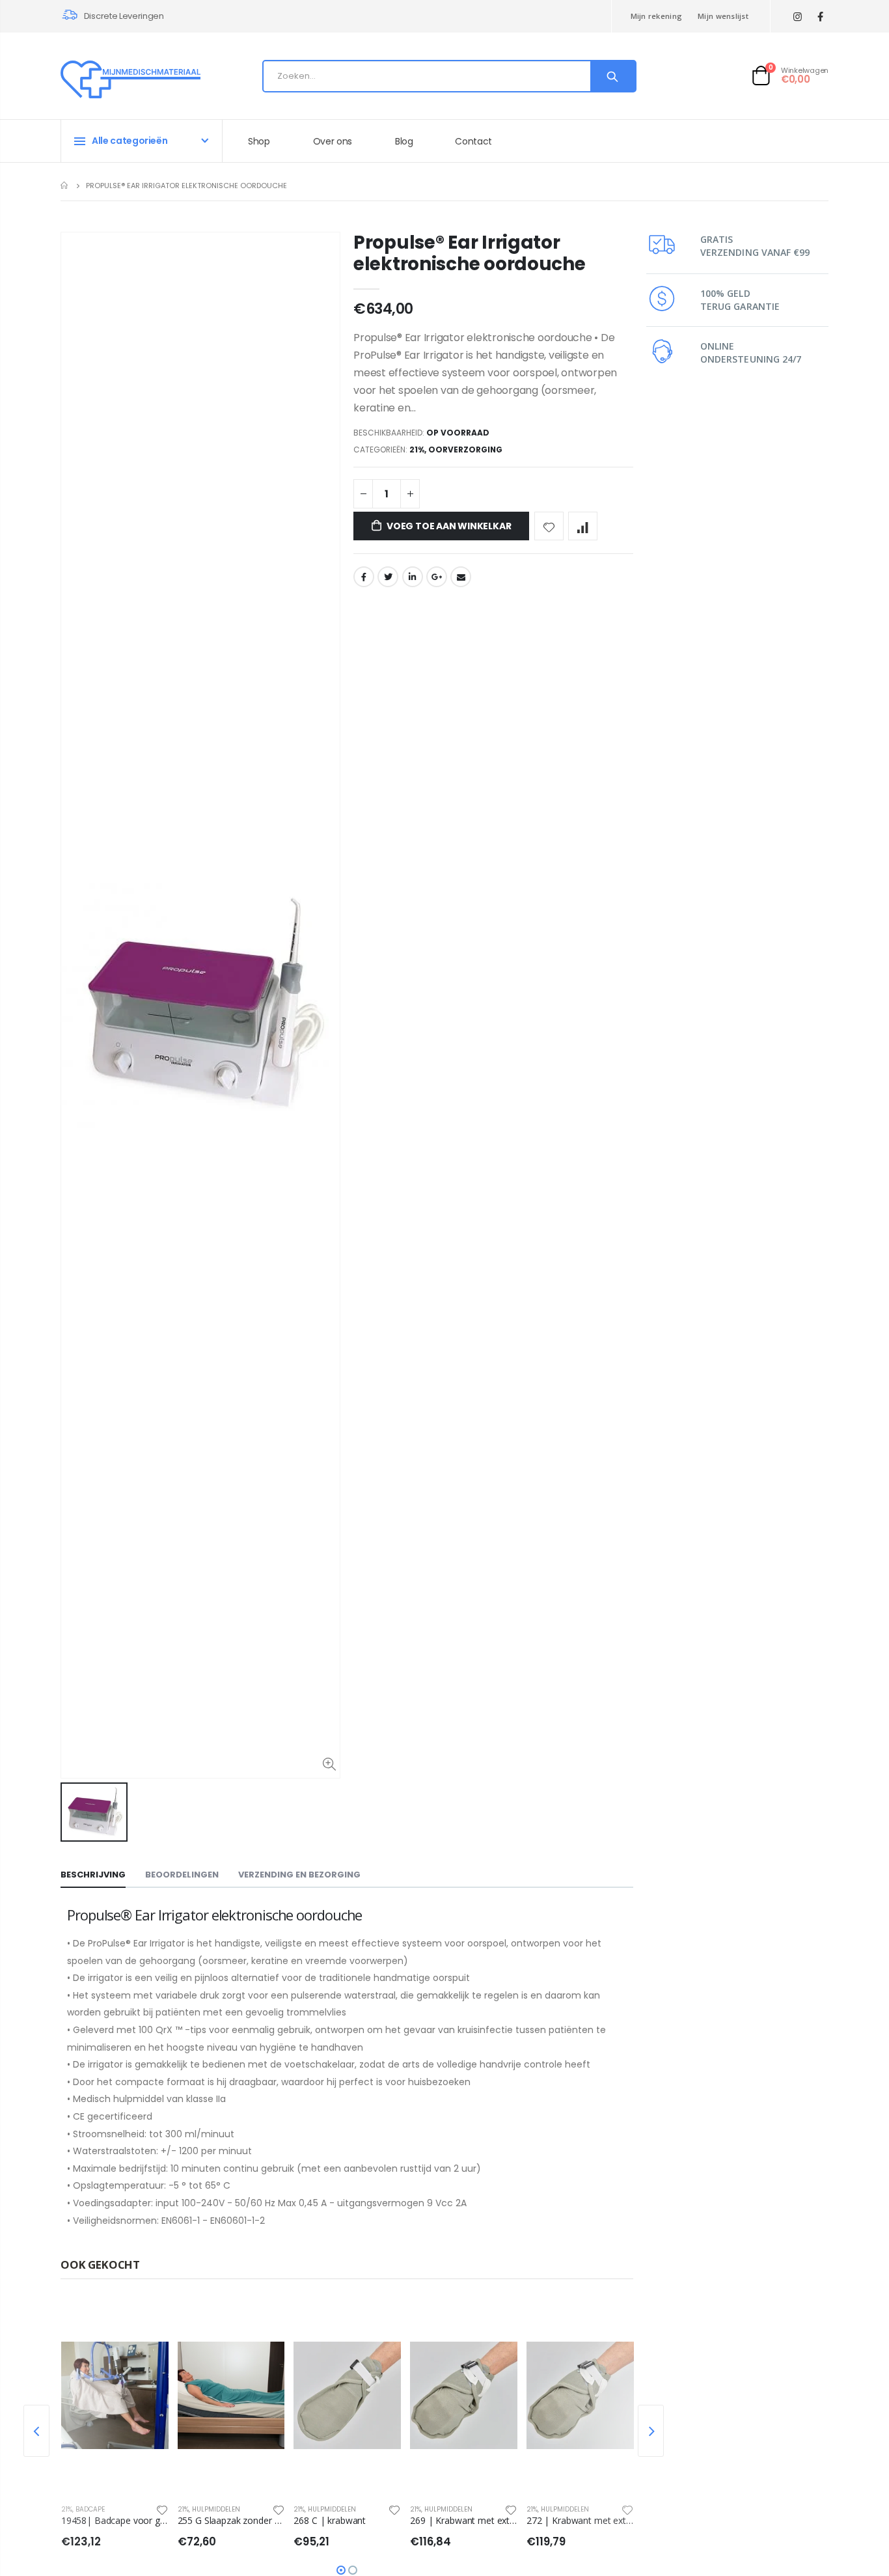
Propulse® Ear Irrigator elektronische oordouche (470, 253)
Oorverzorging (465, 450)
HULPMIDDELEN (113, 2509)
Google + (437, 577)
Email (461, 577)
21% (417, 450)
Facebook (364, 577)
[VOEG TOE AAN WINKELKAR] (160, 2320)
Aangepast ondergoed (594, 2509)
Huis (65, 185)
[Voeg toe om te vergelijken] (583, 526)
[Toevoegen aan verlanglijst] (549, 526)
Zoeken (613, 76)
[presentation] (36, 2431)
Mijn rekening (657, 16)
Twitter (388, 577)
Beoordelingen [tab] (182, 1875)
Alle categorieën (130, 141)
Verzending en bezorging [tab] (299, 1875)
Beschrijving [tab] (93, 1875)
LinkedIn (413, 577)
